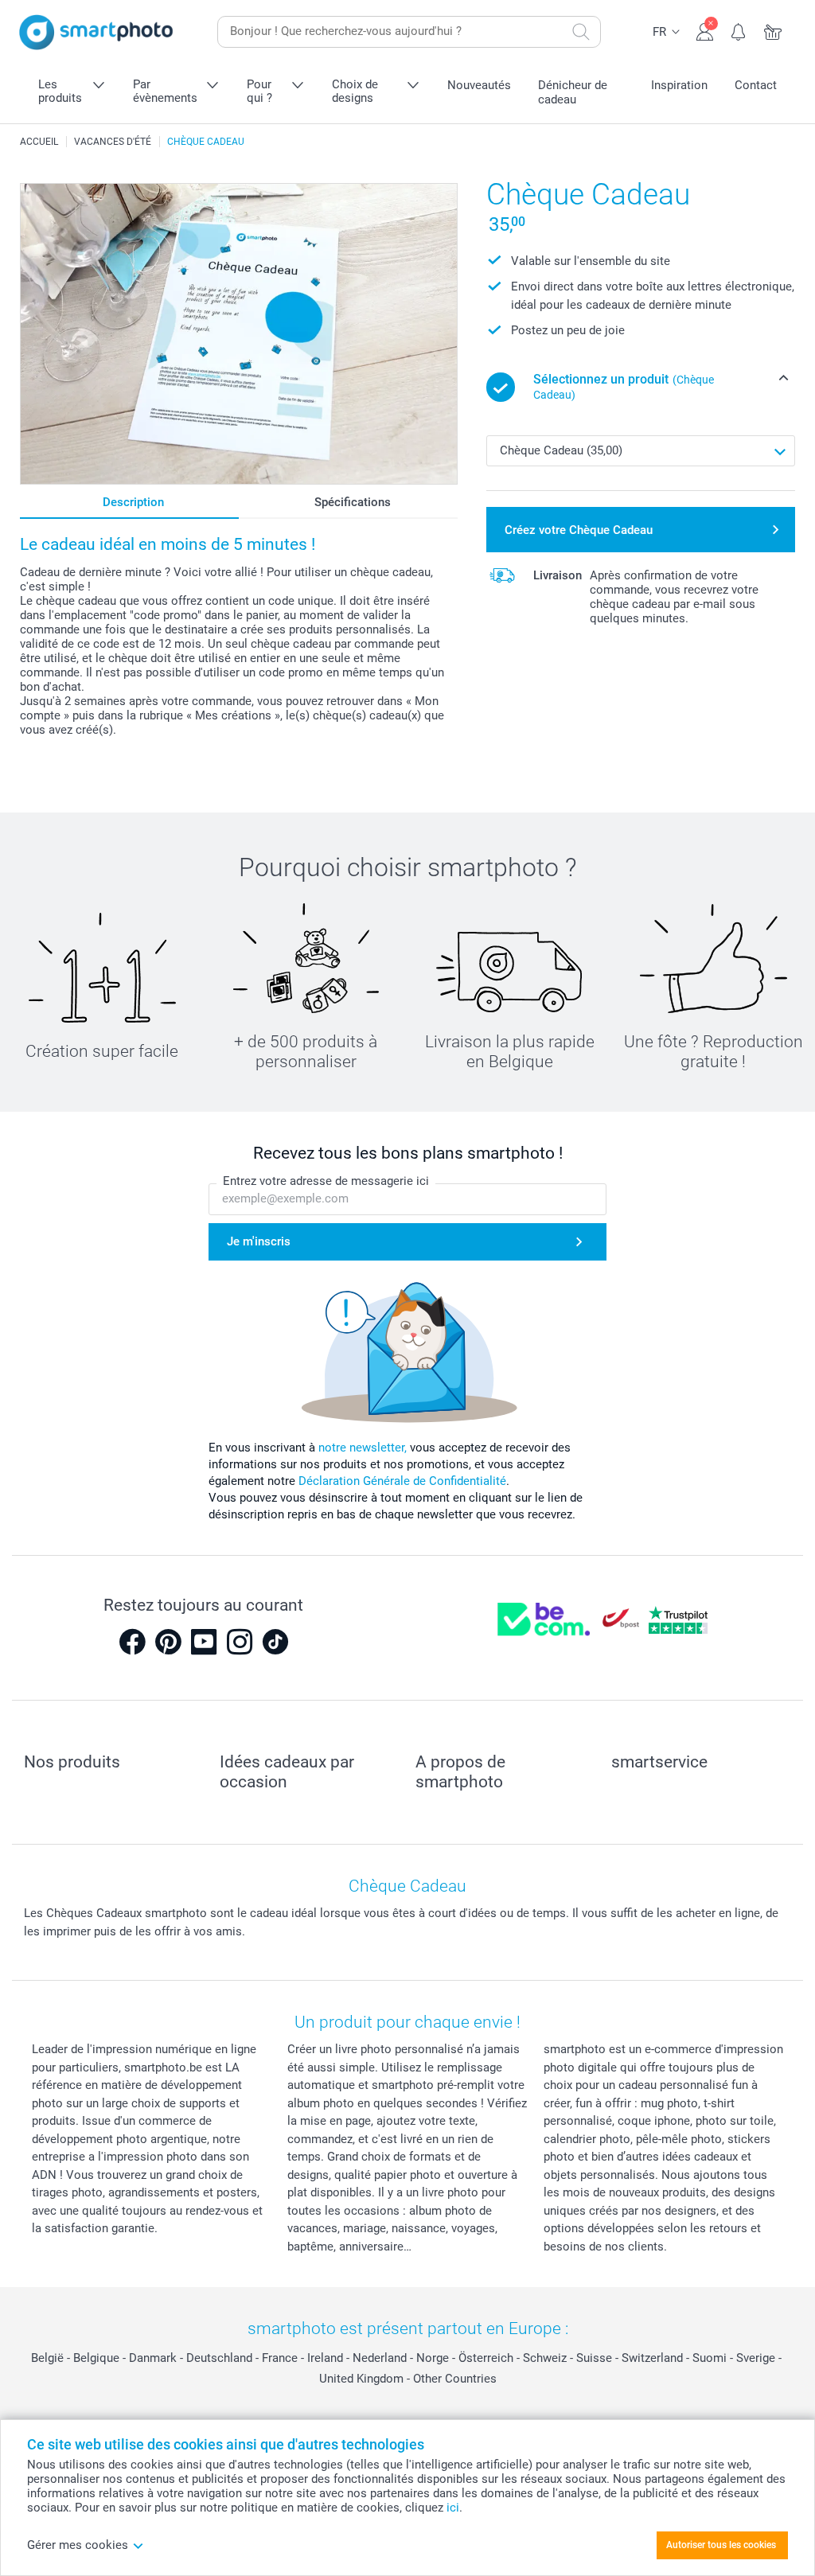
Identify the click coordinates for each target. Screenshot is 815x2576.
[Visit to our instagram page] (240, 1642)
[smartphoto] (96, 32)
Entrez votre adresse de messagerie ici (326, 1181)
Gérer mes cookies (78, 2545)
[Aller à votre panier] (773, 30)
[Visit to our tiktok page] (275, 1642)
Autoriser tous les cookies (721, 2545)
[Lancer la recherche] (581, 32)
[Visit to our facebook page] (132, 1642)
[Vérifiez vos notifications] (739, 30)
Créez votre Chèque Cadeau (579, 530)
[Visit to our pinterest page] (168, 1642)
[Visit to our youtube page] (204, 1642)
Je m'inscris (259, 1241)
